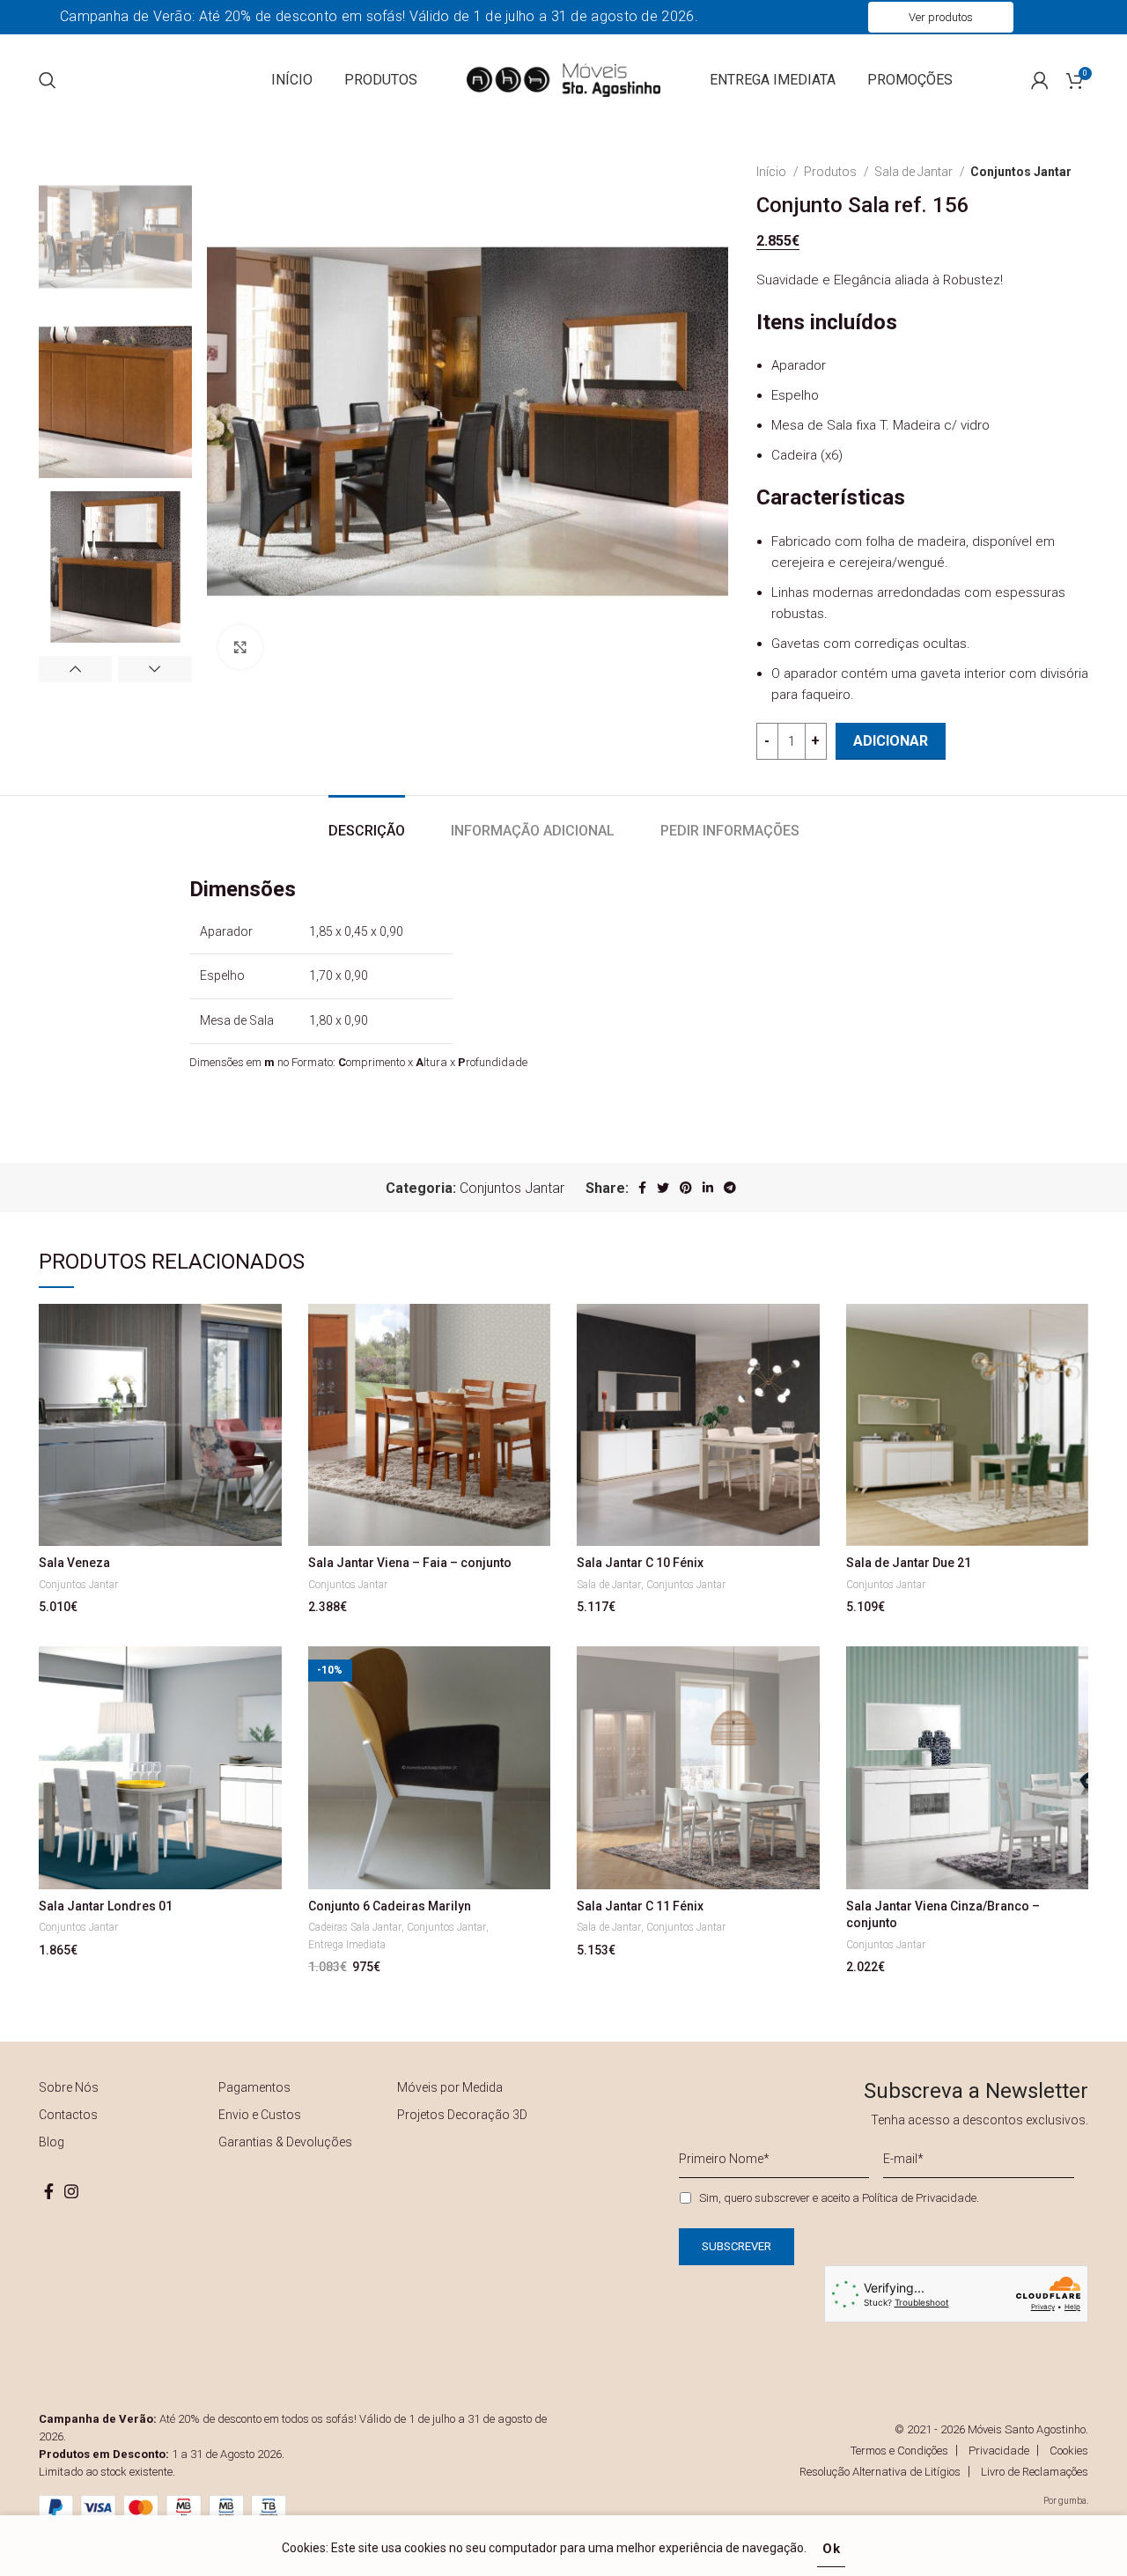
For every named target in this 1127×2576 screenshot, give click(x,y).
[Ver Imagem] (240, 647)
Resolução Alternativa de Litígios (880, 2472)
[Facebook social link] (642, 1188)
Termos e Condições (899, 2451)
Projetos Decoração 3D (462, 2115)
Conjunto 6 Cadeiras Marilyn (390, 1906)
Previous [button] (75, 669)
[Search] (48, 80)
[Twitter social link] (663, 1188)
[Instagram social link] (71, 2191)
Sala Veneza (74, 1563)
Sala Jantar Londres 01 (106, 1906)
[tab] (367, 822)
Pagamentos (254, 2087)
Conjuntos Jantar (1021, 172)
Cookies (1069, 2451)
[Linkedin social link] (708, 1188)
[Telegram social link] (730, 1188)
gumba (1072, 2501)
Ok (832, 2549)
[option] (115, 237)
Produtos (832, 172)
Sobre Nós (69, 2087)
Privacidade (999, 2451)
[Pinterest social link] (686, 1188)
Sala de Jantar (915, 172)
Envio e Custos (260, 2115)
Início (773, 172)
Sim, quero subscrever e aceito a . (839, 2198)
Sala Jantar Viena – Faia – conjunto (410, 1563)
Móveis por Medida (450, 2087)
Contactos (68, 2115)
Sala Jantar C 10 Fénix (640, 1563)
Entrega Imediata (347, 1945)
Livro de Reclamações (1035, 2472)
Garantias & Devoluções (285, 2142)
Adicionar (891, 741)
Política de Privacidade (919, 2198)
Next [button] (155, 669)
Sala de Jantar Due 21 (909, 1563)
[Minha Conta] (1040, 80)
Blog (52, 2142)
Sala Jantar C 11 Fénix (640, 1906)
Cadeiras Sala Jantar (355, 1927)
